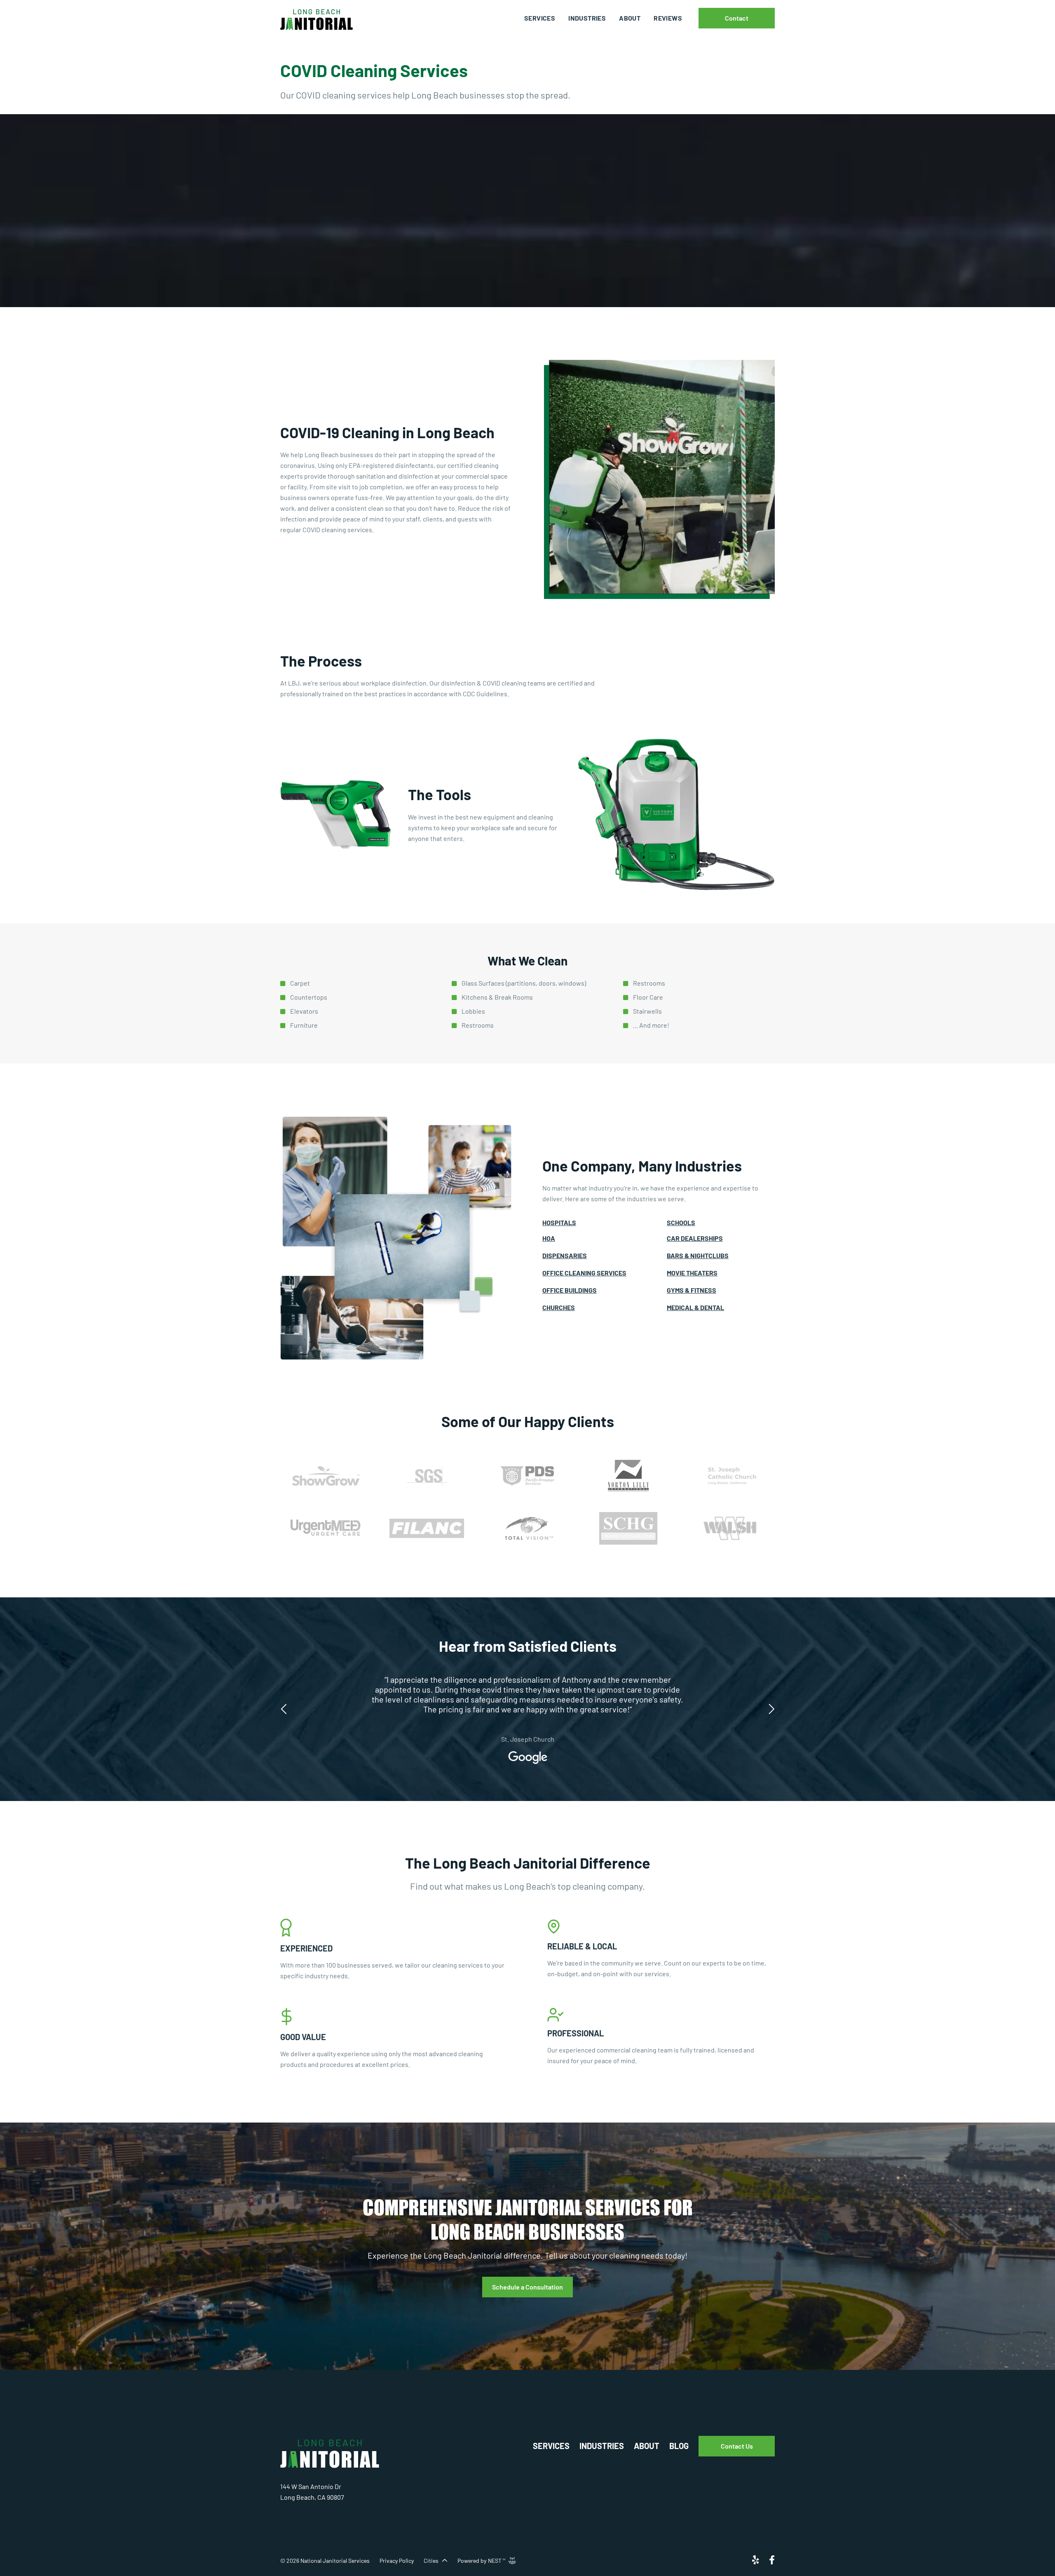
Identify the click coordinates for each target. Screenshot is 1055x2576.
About (630, 18)
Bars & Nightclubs (698, 1255)
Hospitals (559, 1222)
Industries (587, 18)
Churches (559, 1307)
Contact (737, 18)
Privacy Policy (397, 2561)
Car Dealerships (695, 1238)
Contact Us (737, 2446)
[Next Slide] (771, 1706)
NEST (497, 2561)
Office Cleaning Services (584, 1273)
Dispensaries (565, 1255)
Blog (679, 2446)
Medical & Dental (695, 1307)
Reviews (668, 18)
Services (540, 18)
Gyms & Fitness (692, 1290)
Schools (681, 1222)
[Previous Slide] (284, 1706)
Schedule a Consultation (527, 2287)
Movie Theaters (692, 1273)
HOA (549, 1238)
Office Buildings (570, 1290)
